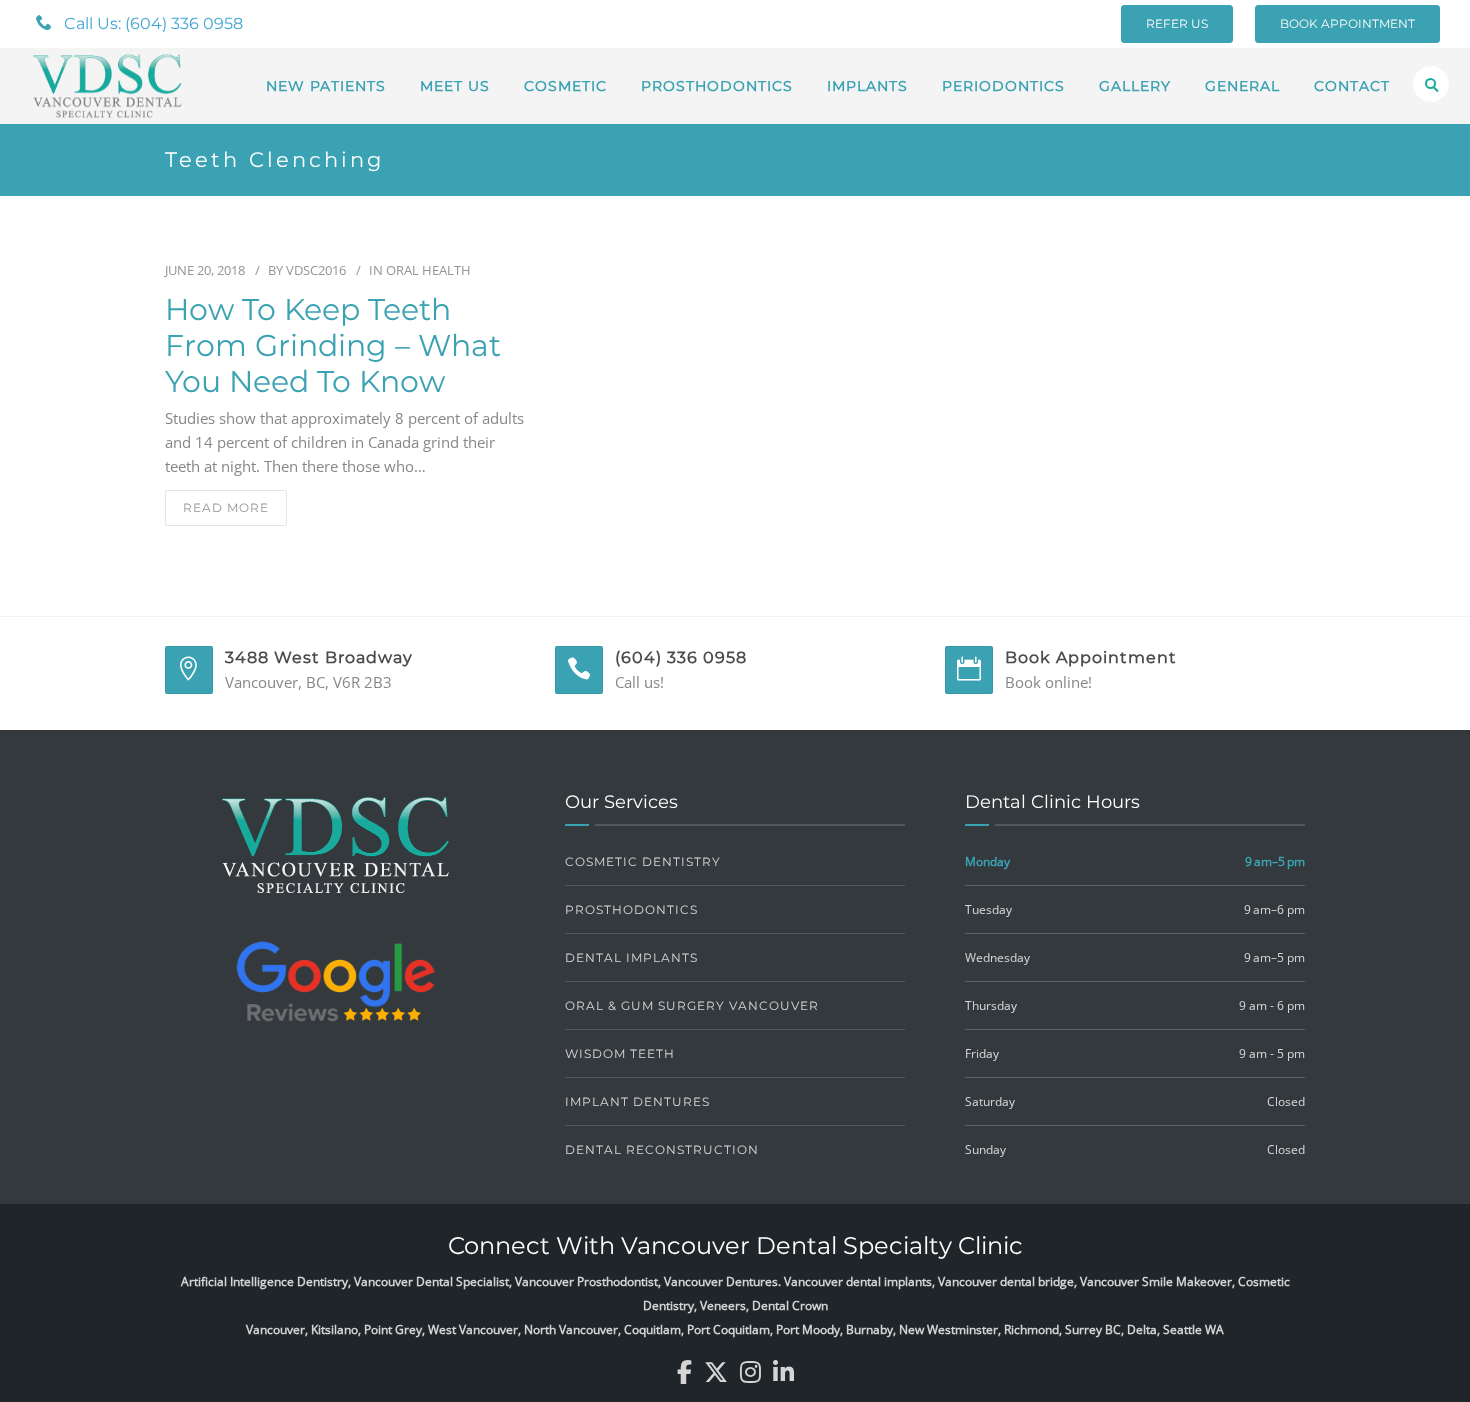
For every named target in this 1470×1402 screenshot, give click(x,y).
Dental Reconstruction (662, 1149)
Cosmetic (565, 86)
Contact (1352, 86)
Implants (867, 86)
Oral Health (428, 270)
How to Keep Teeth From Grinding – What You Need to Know (333, 346)
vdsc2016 (316, 270)
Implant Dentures (637, 1101)
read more (226, 507)
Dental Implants (631, 957)
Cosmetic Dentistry (643, 861)
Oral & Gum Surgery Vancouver (692, 1005)
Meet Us (455, 86)
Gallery (1135, 86)
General (1242, 86)
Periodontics (1003, 86)
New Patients (326, 86)
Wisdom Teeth (620, 1053)
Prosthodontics (717, 86)
